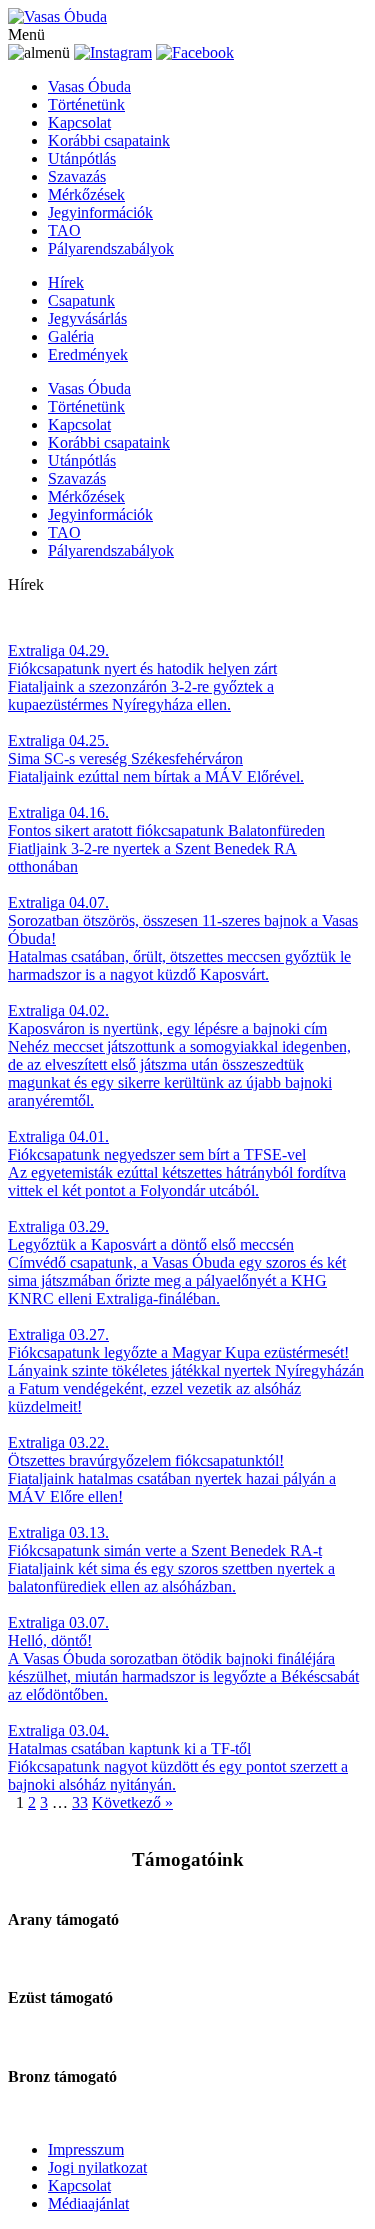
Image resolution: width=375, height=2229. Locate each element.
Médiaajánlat (88, 2203)
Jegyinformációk (100, 212)
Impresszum (86, 2149)
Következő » (132, 1802)
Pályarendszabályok (111, 248)
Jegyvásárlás (87, 318)
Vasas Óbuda (89, 86)
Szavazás (77, 176)
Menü (26, 34)
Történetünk (86, 104)
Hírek (66, 282)
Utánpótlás (82, 158)
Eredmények (88, 354)
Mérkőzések (86, 194)
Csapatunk (81, 300)
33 (80, 1802)
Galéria (71, 336)
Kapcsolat (79, 122)
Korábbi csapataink (109, 140)
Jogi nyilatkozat (97, 2167)
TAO (64, 230)
